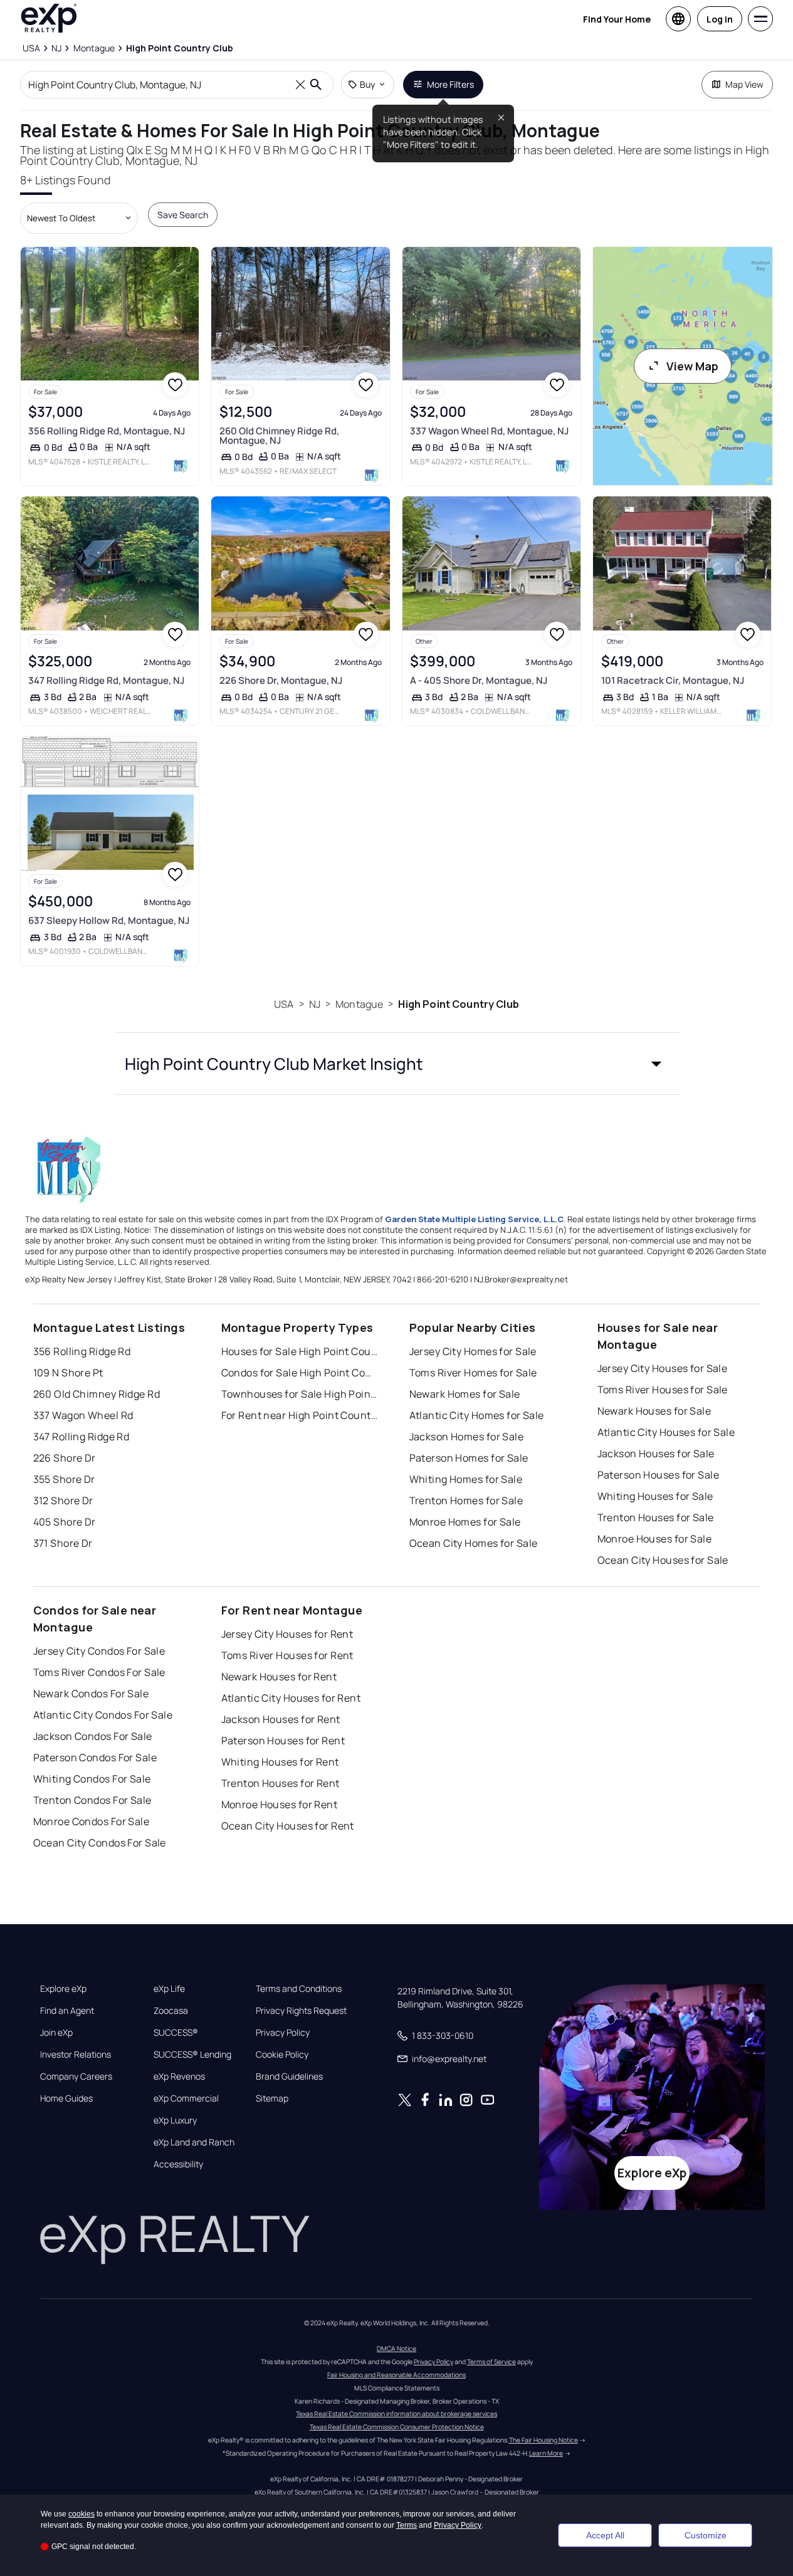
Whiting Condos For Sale (92, 1779)
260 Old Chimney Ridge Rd (97, 1394)
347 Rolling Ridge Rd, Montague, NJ (106, 680)
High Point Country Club (458, 1004)
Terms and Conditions (299, 1989)
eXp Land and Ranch (194, 2142)
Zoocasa (171, 2011)
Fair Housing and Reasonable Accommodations (396, 2375)
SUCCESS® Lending (192, 2055)
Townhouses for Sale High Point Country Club (300, 1394)
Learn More (546, 2453)
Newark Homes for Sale (465, 1394)
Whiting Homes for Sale (466, 1479)
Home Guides (66, 2098)
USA (284, 1004)
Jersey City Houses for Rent (287, 1634)
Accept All (605, 2535)
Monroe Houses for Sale (655, 1539)
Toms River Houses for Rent (287, 1655)
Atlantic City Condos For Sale (103, 1715)
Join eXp (56, 2033)
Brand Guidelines (289, 2076)
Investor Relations (76, 2055)
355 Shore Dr (64, 1479)
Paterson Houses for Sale (659, 1475)
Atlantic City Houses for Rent (291, 1698)
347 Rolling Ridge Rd (81, 1437)
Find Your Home (617, 19)
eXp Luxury (175, 2120)
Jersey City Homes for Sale (473, 1351)
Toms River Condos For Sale (99, 1672)
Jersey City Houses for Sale (663, 1368)
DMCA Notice (396, 2348)
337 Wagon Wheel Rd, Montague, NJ (489, 431)
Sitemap (272, 2098)
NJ (315, 1004)
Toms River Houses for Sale (663, 1390)
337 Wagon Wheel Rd (83, 1415)
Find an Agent (67, 2011)
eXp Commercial (186, 2098)
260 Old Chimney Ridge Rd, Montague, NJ (279, 436)
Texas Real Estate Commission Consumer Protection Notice (397, 2427)
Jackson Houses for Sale (656, 1453)
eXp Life (169, 1989)
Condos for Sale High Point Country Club (300, 1373)
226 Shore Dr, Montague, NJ (281, 680)
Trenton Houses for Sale (656, 1517)
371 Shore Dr (63, 1543)
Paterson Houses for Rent (283, 1741)
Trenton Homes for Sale (466, 1500)
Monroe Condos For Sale (92, 1821)
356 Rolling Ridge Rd (82, 1351)
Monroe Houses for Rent (280, 1804)
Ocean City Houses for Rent (288, 1826)
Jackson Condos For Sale (93, 1736)
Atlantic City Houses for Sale (666, 1432)
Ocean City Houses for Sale (663, 1560)
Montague (359, 1004)
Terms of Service (491, 2362)
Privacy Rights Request (301, 2011)
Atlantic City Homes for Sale (477, 1415)
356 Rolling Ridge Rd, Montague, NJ (107, 431)
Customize (706, 2535)
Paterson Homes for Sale (469, 1458)
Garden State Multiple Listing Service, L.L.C (474, 1219)
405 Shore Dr (65, 1522)
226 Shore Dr (65, 1458)
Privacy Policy (283, 2033)
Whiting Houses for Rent (280, 1762)
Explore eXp (63, 1989)
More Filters (450, 84)
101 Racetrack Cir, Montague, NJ (673, 680)
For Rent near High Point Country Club (300, 1415)
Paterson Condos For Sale (95, 1757)
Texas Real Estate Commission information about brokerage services (396, 2414)
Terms (407, 2525)
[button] (397, 1064)
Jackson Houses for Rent (281, 1719)
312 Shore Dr (63, 1500)
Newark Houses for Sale (654, 1411)
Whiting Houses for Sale (655, 1496)
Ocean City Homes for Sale (474, 1543)
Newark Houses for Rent (279, 1677)
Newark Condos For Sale (91, 1694)
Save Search (183, 215)
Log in (720, 19)
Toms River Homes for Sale (473, 1373)
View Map (692, 366)
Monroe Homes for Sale (465, 1522)
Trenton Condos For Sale (92, 1800)
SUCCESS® (176, 2033)
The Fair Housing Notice (544, 2440)
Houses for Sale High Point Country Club (300, 1351)
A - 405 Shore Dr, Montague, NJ (479, 680)
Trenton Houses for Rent (281, 1783)
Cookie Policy (282, 2055)
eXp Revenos (179, 2076)
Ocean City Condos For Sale (100, 1843)
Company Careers (76, 2076)
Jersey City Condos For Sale (99, 1651)
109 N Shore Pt (68, 1373)
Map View (744, 84)
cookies (81, 2514)
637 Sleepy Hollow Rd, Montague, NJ (109, 920)
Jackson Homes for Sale (467, 1437)
